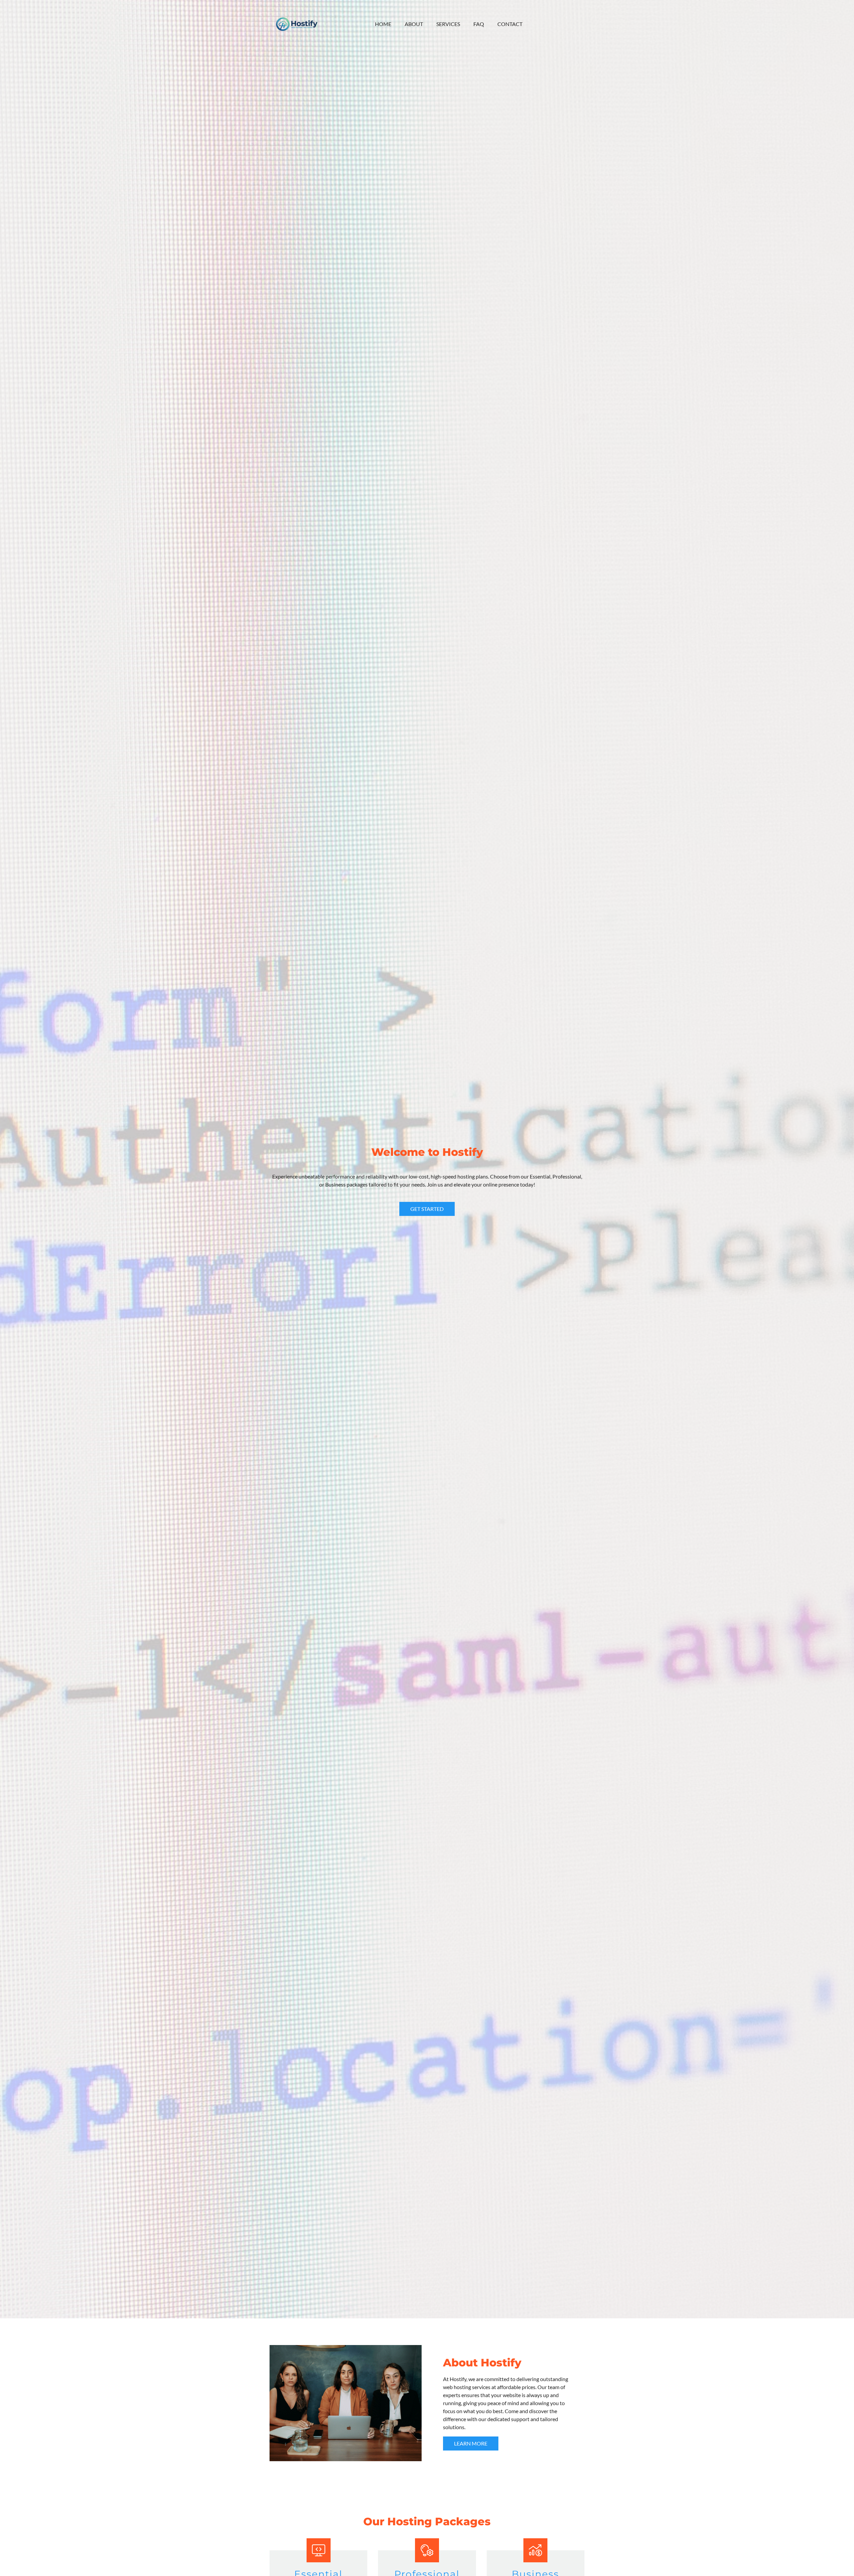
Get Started (427, 1209)
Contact (510, 24)
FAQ (479, 24)
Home (383, 24)
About (414, 24)
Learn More (471, 2443)
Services (448, 24)
